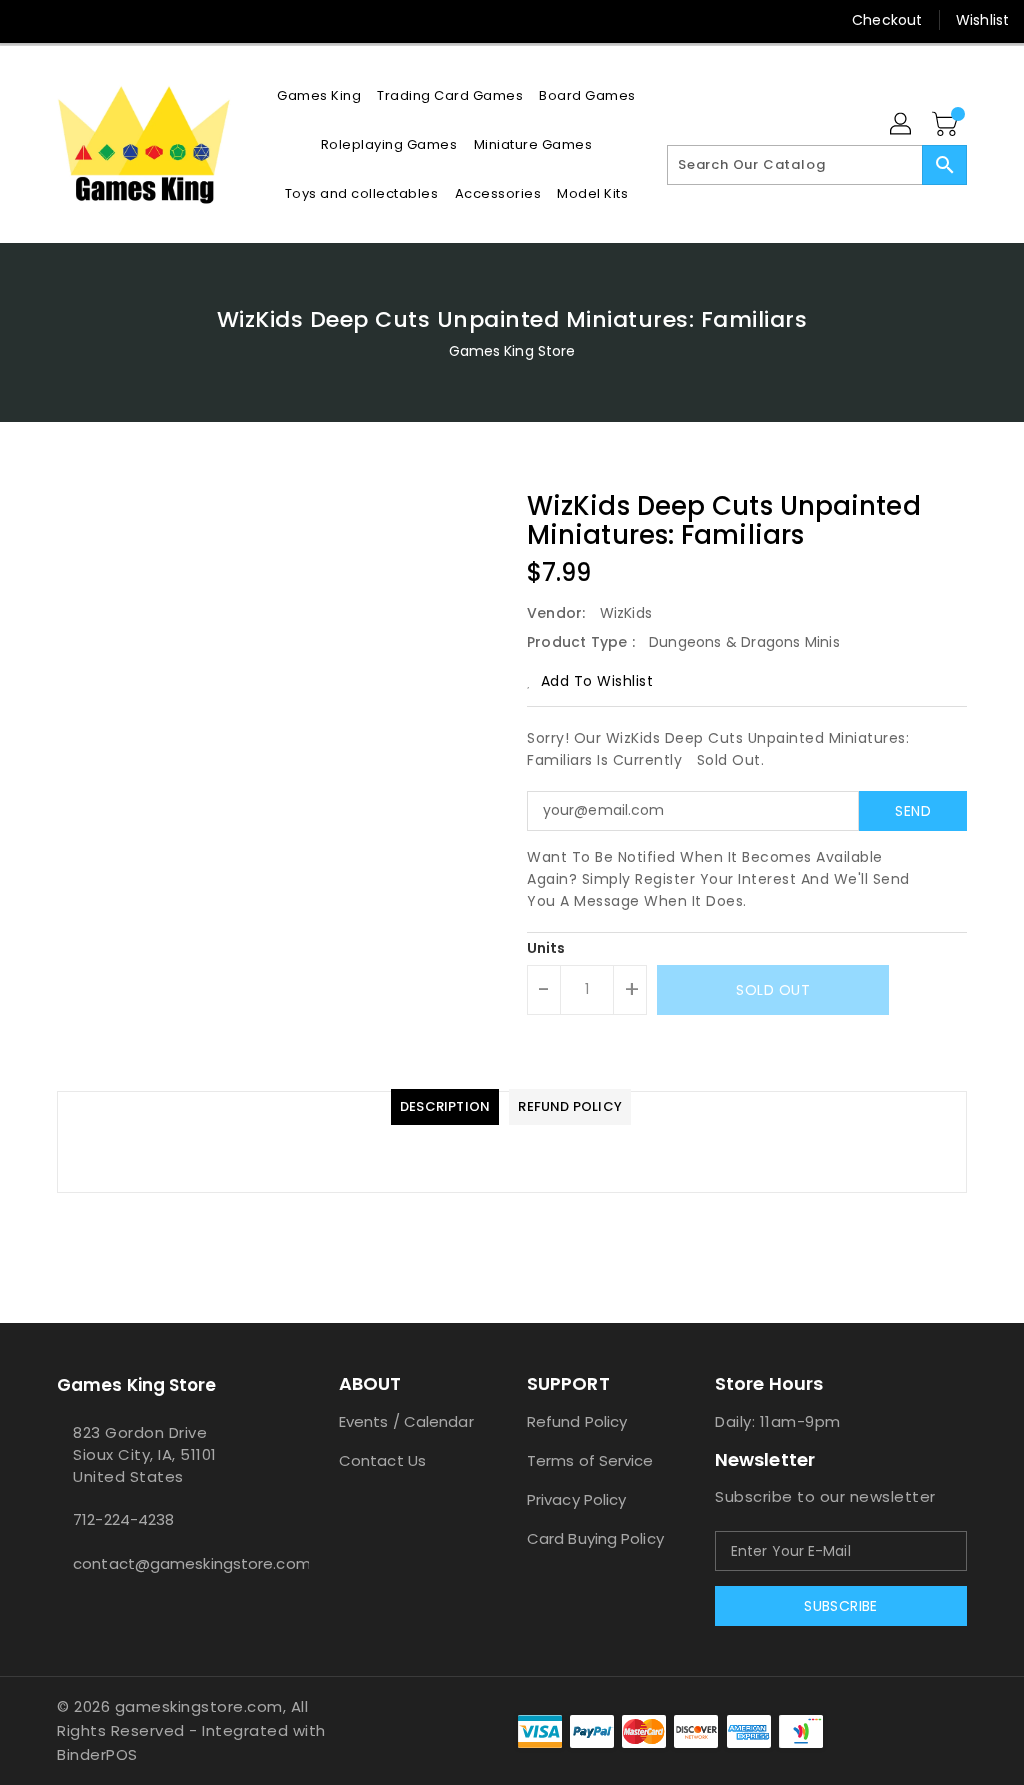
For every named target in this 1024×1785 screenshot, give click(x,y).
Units (546, 948)
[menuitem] (319, 95)
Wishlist (982, 20)
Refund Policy (577, 1421)
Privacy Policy (576, 1499)
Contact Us (382, 1460)
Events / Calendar (406, 1421)
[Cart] (947, 125)
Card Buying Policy (595, 1538)
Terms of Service (590, 1460)
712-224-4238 (123, 1519)
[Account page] (902, 125)
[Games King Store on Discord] (103, 20)
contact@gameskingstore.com (161, 1563)
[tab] (445, 1107)
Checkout (887, 20)
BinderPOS (97, 1754)
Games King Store (512, 351)
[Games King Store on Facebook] (31, 20)
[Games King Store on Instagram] (67, 20)
